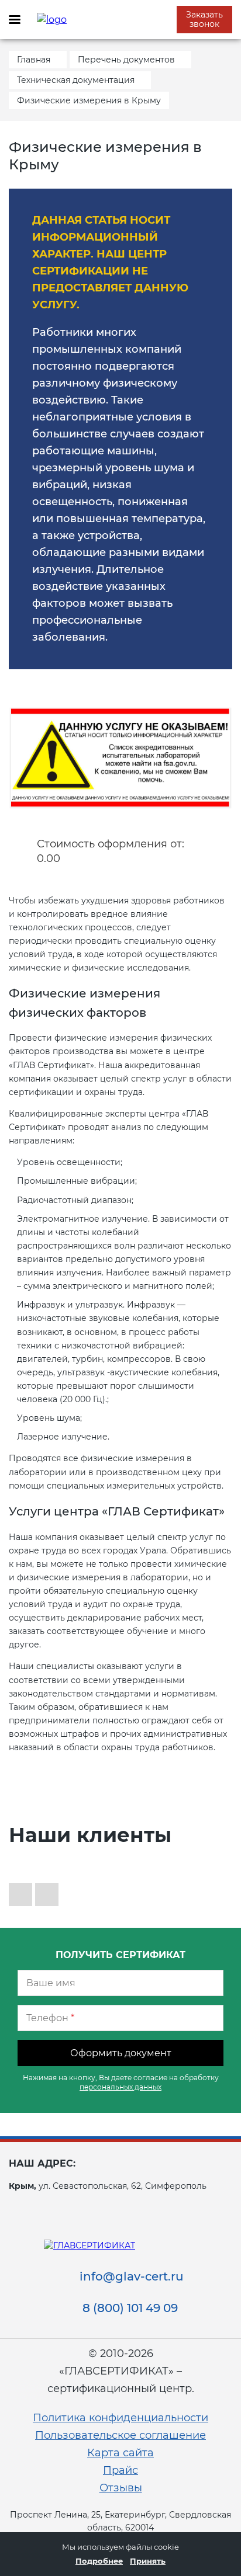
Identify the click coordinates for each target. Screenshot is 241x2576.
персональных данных (120, 2087)
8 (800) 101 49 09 (130, 2308)
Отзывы (121, 2488)
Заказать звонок (204, 19)
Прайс (120, 2470)
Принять (148, 2561)
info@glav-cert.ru (132, 2276)
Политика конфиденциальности (120, 2418)
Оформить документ (121, 2053)
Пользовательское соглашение (120, 2435)
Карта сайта (120, 2453)
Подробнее (99, 2561)
